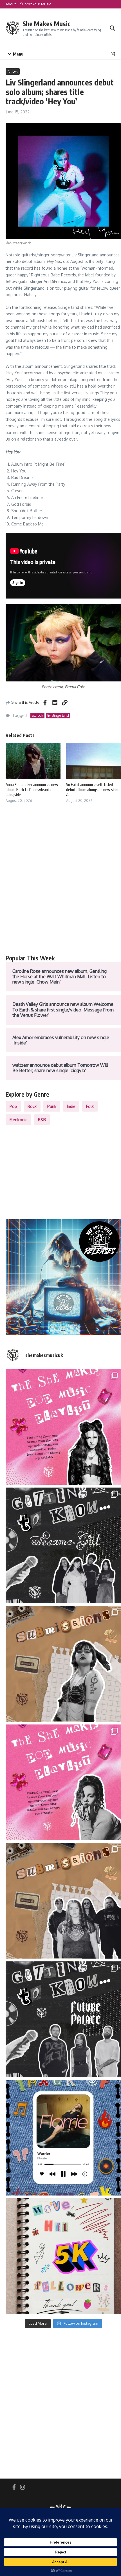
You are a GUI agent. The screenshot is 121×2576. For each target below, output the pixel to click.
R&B (42, 1120)
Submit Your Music (35, 4)
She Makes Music (46, 24)
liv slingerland (58, 715)
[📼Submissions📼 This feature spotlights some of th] (63, 1664)
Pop (13, 1106)
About (11, 4)
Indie (71, 1106)
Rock (32, 1106)
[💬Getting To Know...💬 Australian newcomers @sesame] (63, 1545)
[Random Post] (113, 54)
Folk (90, 1106)
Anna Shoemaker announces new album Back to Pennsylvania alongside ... (32, 790)
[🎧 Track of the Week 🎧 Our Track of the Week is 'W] (63, 2138)
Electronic (18, 1120)
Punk (52, 1106)
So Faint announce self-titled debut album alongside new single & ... (93, 790)
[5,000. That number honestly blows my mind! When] (63, 2256)
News (13, 72)
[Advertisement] (60, 885)
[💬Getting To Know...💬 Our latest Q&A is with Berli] (63, 2019)
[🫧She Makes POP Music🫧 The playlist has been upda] (63, 1427)
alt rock (37, 715)
